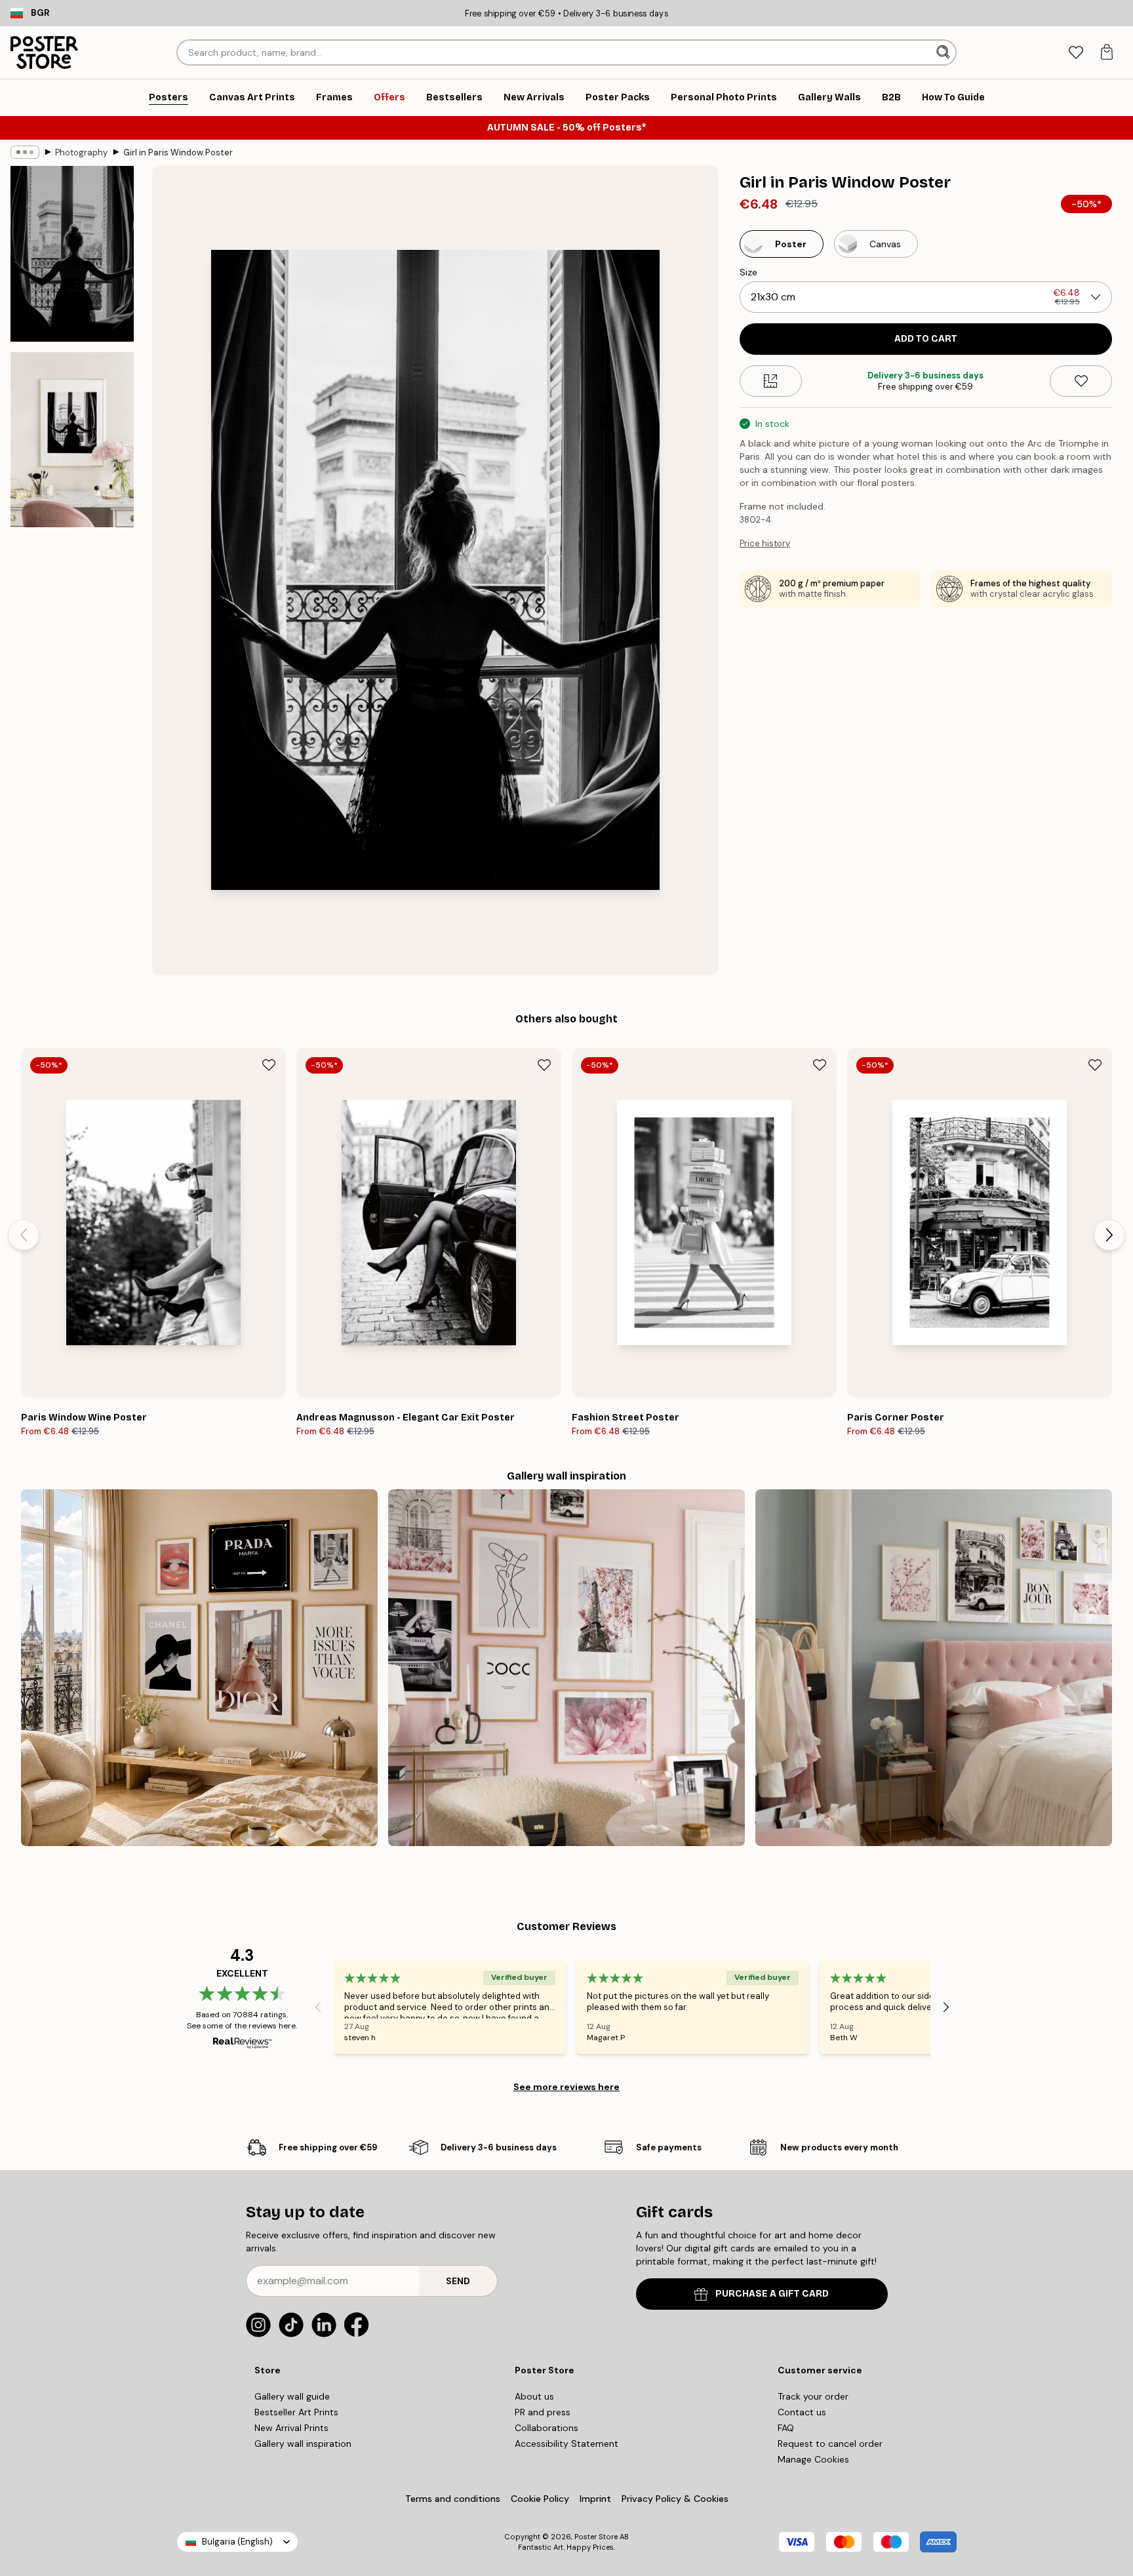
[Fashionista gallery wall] (199, 1668)
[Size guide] (771, 381)
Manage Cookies (813, 2459)
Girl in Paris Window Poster (178, 152)
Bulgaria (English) (237, 2542)
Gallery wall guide (292, 2396)
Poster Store (596, 2537)
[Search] (944, 52)
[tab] (1076, 53)
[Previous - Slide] (24, 1235)
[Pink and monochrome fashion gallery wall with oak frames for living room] (566, 1668)
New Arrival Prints (291, 2428)
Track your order (813, 2396)
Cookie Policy (540, 2499)
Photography (81, 152)
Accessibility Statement (566, 2444)
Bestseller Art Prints (296, 2412)
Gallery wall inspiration (303, 2444)
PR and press (543, 2412)
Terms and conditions (453, 2499)
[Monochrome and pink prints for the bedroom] (934, 1668)
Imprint (595, 2499)
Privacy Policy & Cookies (675, 2499)
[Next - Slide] (1109, 1235)
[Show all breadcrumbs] (25, 152)
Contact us (802, 2412)
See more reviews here (566, 2087)
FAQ (786, 2428)
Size (748, 272)
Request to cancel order (830, 2444)
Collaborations (547, 2428)
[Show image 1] (72, 254)
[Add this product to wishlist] (1081, 381)
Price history (765, 543)
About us (534, 2396)
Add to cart (926, 339)
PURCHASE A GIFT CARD (772, 2294)
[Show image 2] (72, 439)
